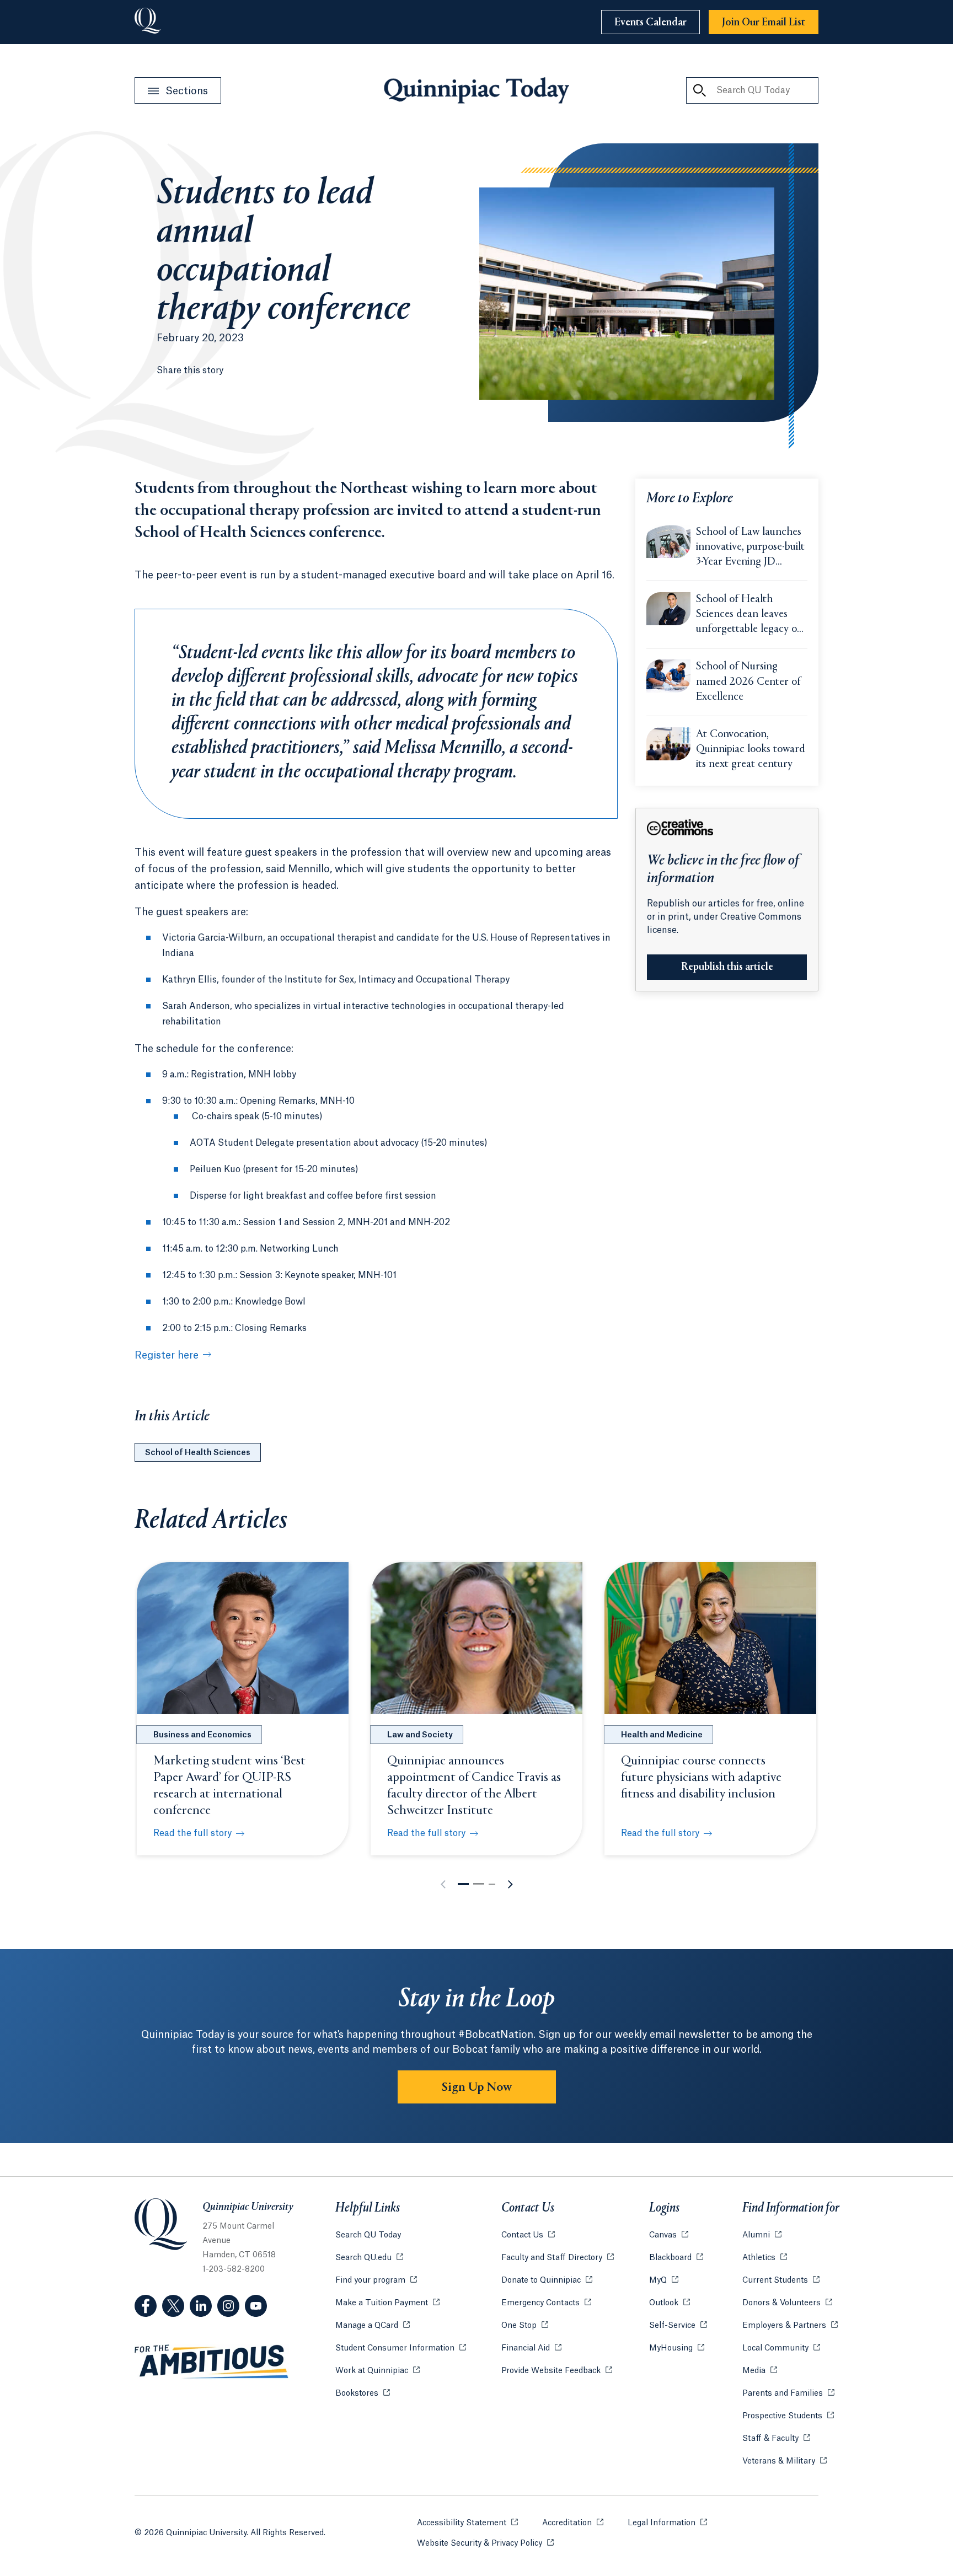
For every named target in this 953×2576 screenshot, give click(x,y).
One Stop (525, 2326)
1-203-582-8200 (234, 2269)
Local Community (781, 2348)
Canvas (669, 2235)
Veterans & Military (785, 2461)
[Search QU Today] (699, 90)
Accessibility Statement (467, 2523)
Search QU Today (368, 2235)
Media (760, 2371)
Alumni (762, 2235)
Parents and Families (788, 2393)
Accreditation (573, 2523)
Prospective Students (788, 2416)
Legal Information (667, 2523)
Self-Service (678, 2326)
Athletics (765, 2258)
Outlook (670, 2303)
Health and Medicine (662, 1735)
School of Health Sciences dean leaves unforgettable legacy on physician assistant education (749, 615)
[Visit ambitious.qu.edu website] (212, 2362)
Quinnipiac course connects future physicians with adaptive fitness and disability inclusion (701, 1778)
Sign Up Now (477, 2087)
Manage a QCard (373, 2326)
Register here (167, 1355)
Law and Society (420, 1735)
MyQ (664, 2280)
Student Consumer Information (401, 2348)
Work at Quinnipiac (378, 2371)
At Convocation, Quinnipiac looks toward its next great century (751, 750)
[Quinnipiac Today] (476, 90)
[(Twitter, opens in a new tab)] (173, 2306)
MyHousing (677, 2348)
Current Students (781, 2280)
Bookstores (363, 2393)
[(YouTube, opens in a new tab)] (256, 2306)
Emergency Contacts (546, 2303)
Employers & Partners (790, 2326)
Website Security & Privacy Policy (485, 2543)
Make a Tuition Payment (387, 2303)
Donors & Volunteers (787, 2303)
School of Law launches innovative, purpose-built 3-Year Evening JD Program (750, 548)
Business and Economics (202, 1735)
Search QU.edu (369, 2258)
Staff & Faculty (776, 2439)
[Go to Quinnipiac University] (148, 22)
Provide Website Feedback (557, 2371)
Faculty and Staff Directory (558, 2258)
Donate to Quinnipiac (547, 2280)
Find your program (376, 2280)
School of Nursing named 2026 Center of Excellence (748, 682)
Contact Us (528, 2235)
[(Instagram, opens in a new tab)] (228, 2306)
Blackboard (676, 2258)
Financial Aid (531, 2348)
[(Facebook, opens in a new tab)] (146, 2306)
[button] (463, 1884)
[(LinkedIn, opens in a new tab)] (201, 2306)
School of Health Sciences (198, 1453)
